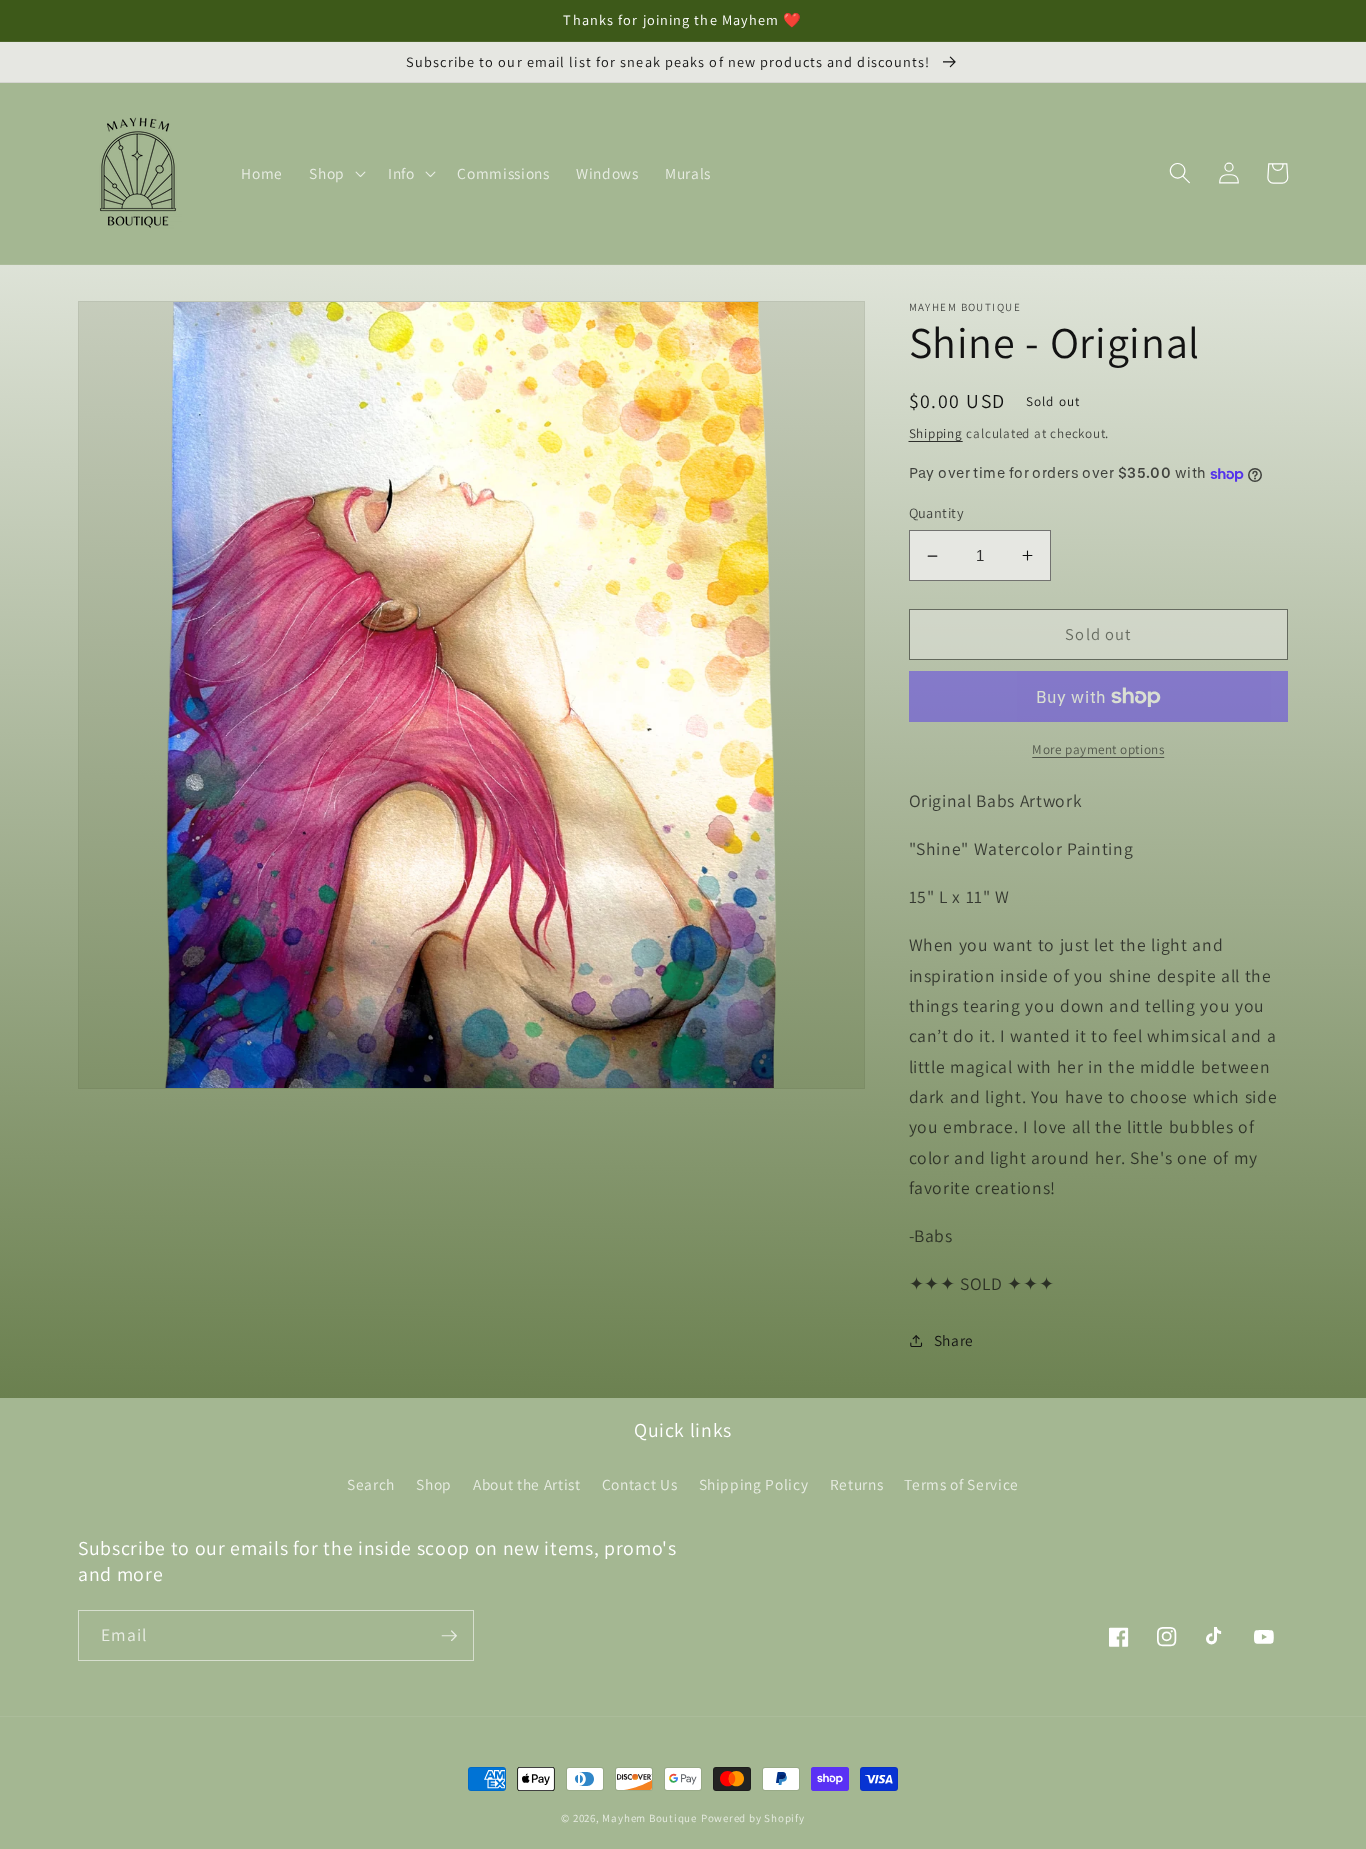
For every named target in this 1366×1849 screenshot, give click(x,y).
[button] (335, 173)
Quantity (937, 512)
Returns (857, 1484)
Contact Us (640, 1484)
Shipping (936, 433)
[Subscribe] (449, 1636)
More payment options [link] (1098, 749)
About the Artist (527, 1484)
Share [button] (954, 1340)
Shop (434, 1484)
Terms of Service (961, 1484)
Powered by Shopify (753, 1818)
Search (371, 1484)
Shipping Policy (754, 1484)
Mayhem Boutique (649, 1818)
